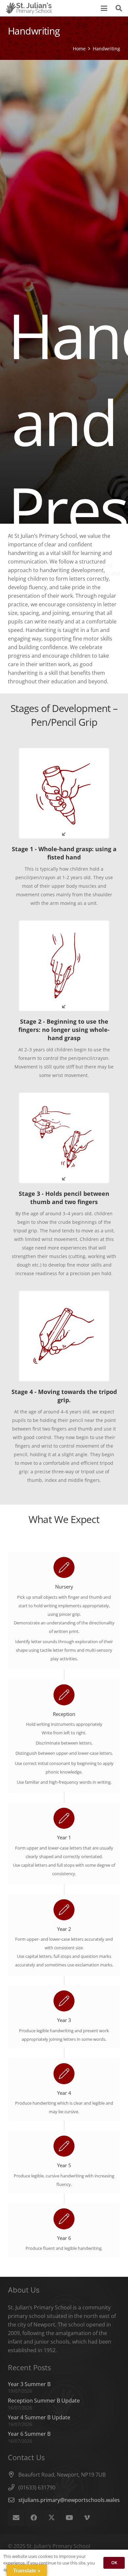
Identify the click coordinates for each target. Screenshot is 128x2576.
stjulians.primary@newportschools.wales (69, 2500)
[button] (104, 8)
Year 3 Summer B (29, 2384)
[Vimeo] (87, 2518)
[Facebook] (34, 2518)
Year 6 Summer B (29, 2434)
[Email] (16, 2518)
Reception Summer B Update (44, 2401)
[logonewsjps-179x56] (29, 8)
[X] (52, 2518)
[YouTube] (69, 2518)
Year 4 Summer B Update (39, 2417)
